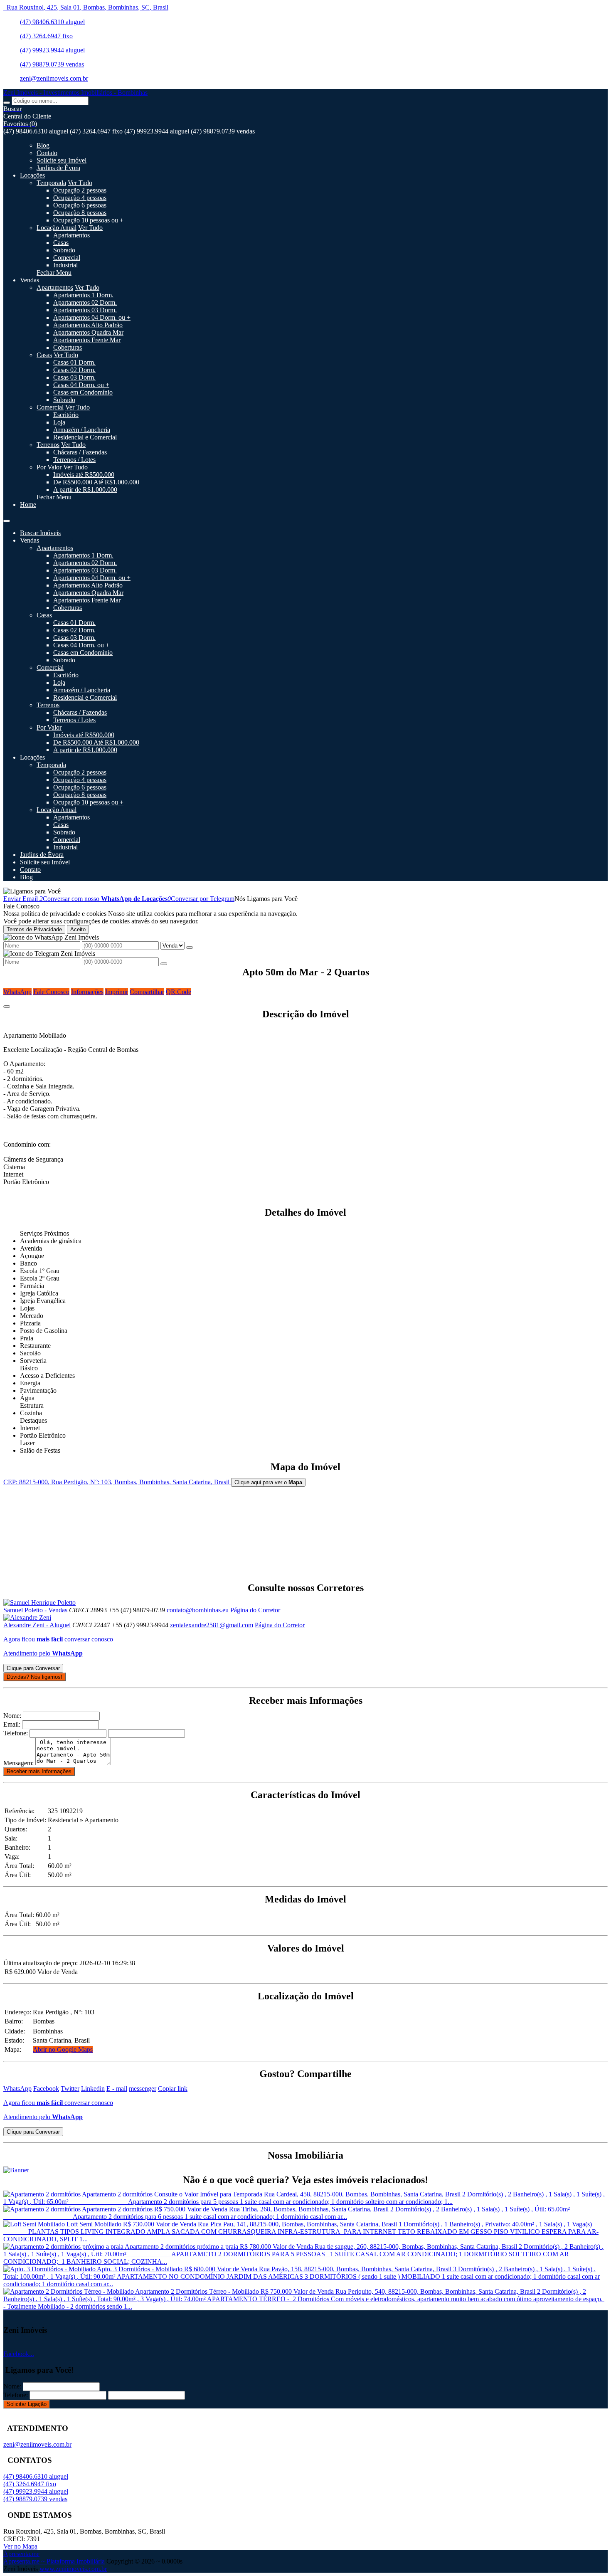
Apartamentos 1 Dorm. (83, 295)
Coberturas (68, 347)
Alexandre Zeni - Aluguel (37, 1625)
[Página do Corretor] (39, 1603)
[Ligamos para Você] (32, 891)
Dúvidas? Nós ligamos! (34, 1677)
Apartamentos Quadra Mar (88, 332)
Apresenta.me (21, 2554)
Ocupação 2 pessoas (80, 190)
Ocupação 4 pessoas (80, 198)
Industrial (65, 265)
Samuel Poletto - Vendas (35, 1610)
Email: (12, 1724)
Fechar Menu (54, 273)
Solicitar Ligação (27, 2404)
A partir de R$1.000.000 (85, 490)
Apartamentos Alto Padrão (88, 325)
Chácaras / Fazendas (80, 452)
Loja (59, 422)
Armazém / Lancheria (82, 430)
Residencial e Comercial (85, 437)
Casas (61, 243)
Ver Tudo (80, 183)
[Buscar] (7, 103)
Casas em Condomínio (83, 392)
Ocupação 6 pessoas (80, 205)
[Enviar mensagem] (190, 947)
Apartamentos (71, 235)
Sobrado (64, 250)
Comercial (67, 258)
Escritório (66, 415)
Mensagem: (18, 1763)
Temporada (51, 183)
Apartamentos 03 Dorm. (85, 310)
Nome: (12, 1716)
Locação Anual (57, 228)
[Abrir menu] (7, 519)
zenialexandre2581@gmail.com (212, 1625)
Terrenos (48, 445)
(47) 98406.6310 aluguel (52, 22)
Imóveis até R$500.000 (84, 475)
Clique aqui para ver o (268, 1482)
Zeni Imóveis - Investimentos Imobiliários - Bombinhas (75, 93)
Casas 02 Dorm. (74, 370)
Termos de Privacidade (34, 929)
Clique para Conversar (33, 1668)
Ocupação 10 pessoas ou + (88, 220)
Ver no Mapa (20, 2546)
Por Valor (49, 467)
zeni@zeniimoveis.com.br (54, 78)
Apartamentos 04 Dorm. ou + (92, 317)
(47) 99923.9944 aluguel (52, 50)
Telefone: (16, 1733)
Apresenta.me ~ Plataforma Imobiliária (54, 2561)
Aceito (78, 929)
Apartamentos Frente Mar (87, 340)
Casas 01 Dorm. (74, 362)
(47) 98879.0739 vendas (52, 64)
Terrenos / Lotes (74, 460)
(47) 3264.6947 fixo (46, 36)
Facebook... (19, 2354)
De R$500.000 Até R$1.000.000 (96, 482)
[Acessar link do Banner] (16, 2170)
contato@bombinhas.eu (198, 1610)
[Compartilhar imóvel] (7, 1007)
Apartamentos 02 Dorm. (85, 302)
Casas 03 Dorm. (74, 377)
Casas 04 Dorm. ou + (81, 385)
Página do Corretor (255, 1610)
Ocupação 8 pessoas (80, 213)
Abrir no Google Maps (63, 2049)
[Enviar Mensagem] (164, 964)
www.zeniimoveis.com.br (73, 2569)
